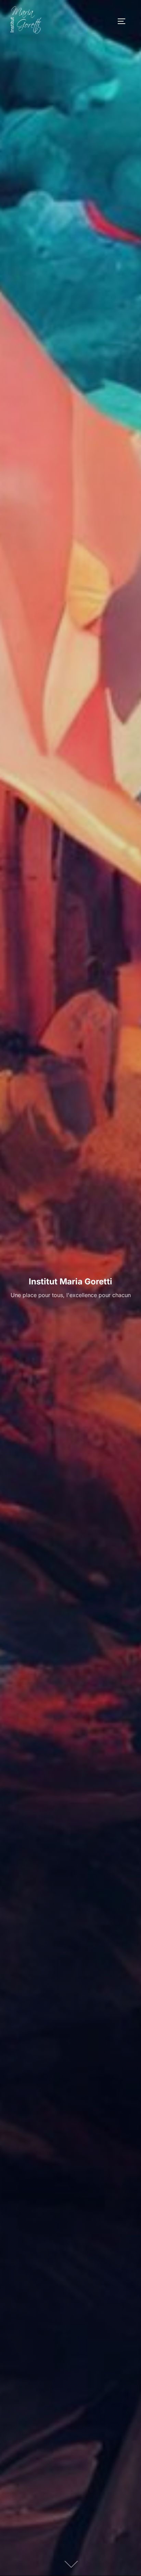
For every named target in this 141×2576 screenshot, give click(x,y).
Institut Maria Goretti (70, 1281)
